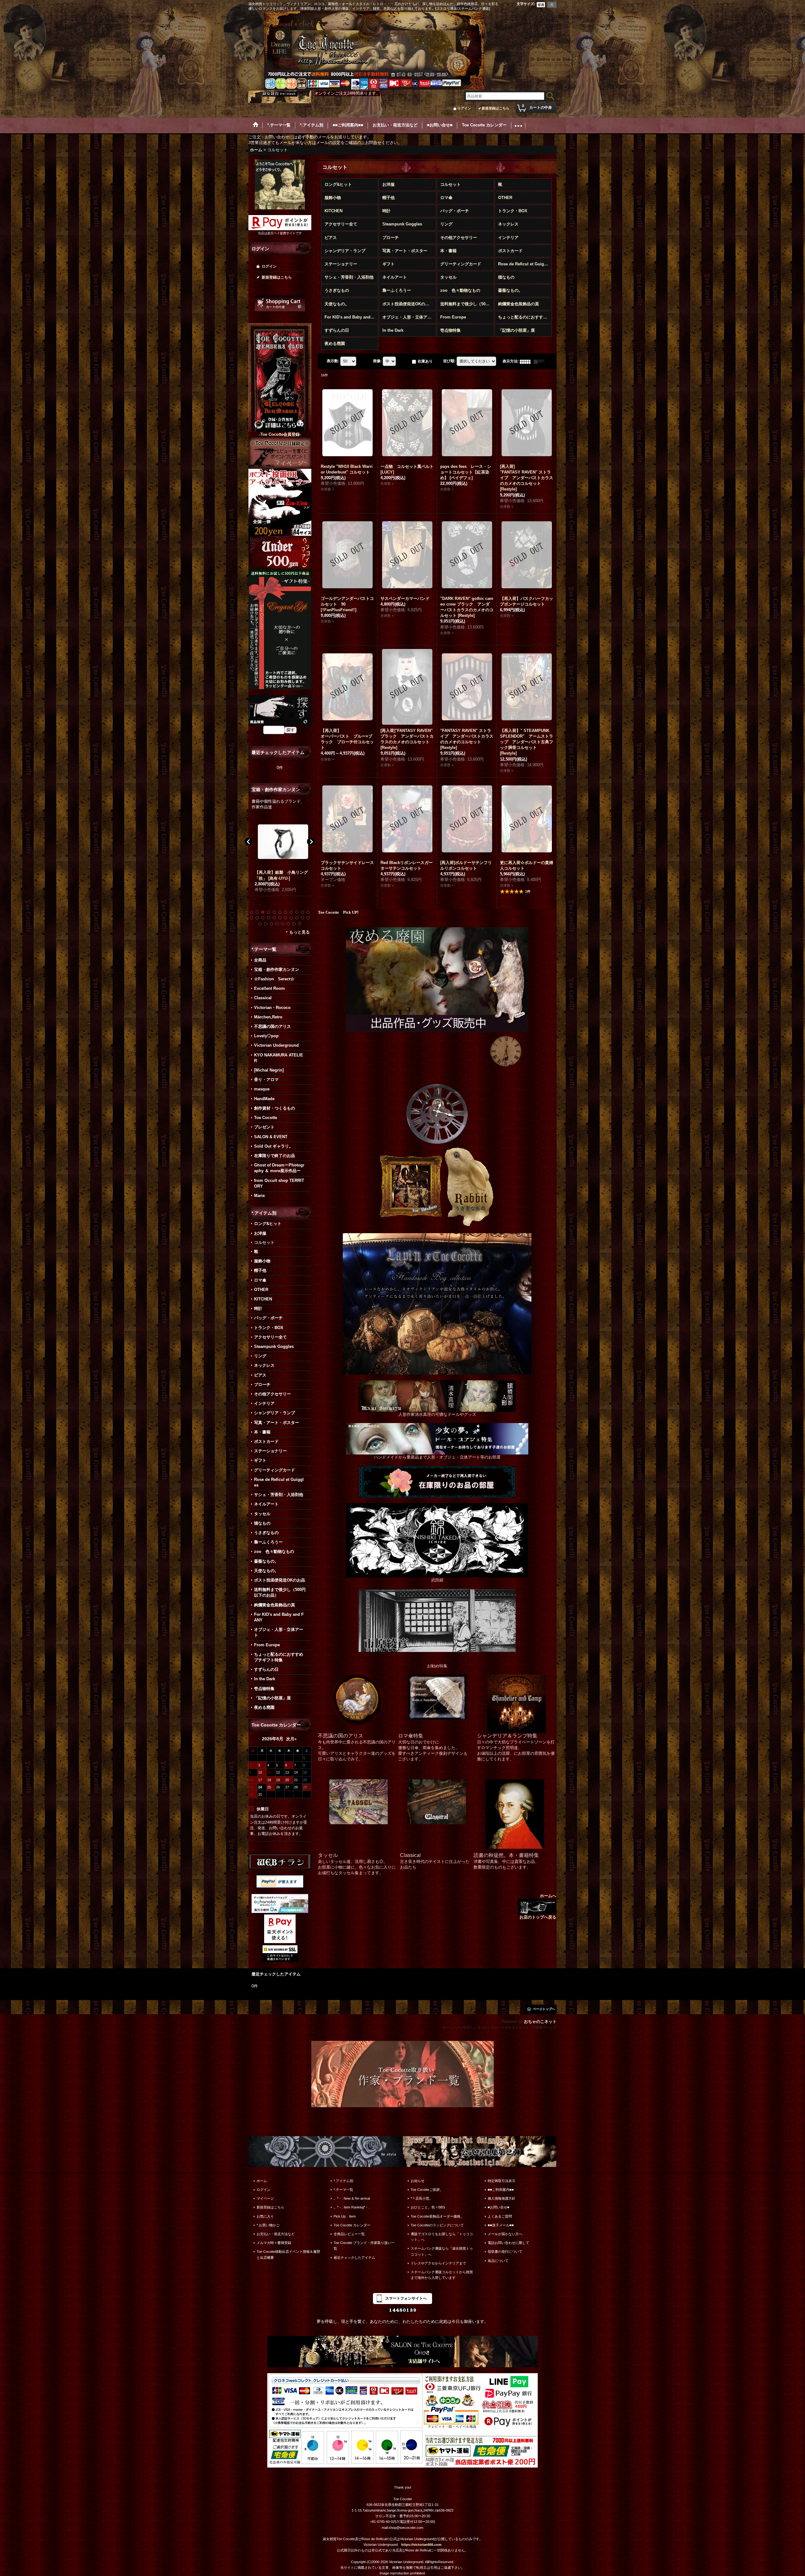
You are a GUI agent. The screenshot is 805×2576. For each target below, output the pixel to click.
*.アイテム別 (343, 2181)
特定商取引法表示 (502, 2181)
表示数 (333, 361)
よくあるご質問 (500, 2216)
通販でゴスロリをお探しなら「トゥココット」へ (442, 2237)
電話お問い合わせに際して (508, 2243)
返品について (498, 2261)
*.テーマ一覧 (343, 2190)
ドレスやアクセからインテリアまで (438, 2263)
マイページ (265, 2198)
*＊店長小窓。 (422, 2198)
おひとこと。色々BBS (428, 2207)
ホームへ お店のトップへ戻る (538, 1906)
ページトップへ (544, 2009)
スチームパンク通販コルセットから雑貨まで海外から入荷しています (442, 2275)
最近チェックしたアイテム (354, 2257)
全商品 (260, 960)
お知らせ (418, 2181)
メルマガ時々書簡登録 (274, 2243)
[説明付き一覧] (541, 361)
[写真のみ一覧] (527, 361)
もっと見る (300, 932)
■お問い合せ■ (499, 2207)
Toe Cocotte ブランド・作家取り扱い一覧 (364, 2246)
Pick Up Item (345, 2216)
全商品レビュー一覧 (349, 2234)
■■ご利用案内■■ (501, 2190)
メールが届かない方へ (505, 2234)
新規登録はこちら (496, 108)
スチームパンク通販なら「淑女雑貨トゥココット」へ (442, 2251)
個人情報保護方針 (502, 2198)
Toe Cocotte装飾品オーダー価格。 (437, 2216)
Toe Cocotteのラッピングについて (437, 2225)
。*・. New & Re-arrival (352, 2198)
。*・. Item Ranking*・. (352, 2207)
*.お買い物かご (268, 2225)
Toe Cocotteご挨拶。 (427, 2190)
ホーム (262, 2181)
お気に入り (265, 2216)
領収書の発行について (505, 2252)
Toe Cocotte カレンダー (352, 2225)
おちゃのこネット (540, 2022)
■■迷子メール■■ (501, 2225)
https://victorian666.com (421, 2545)
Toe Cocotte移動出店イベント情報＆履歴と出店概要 (288, 2254)
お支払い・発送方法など (276, 2234)
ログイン (464, 108)
